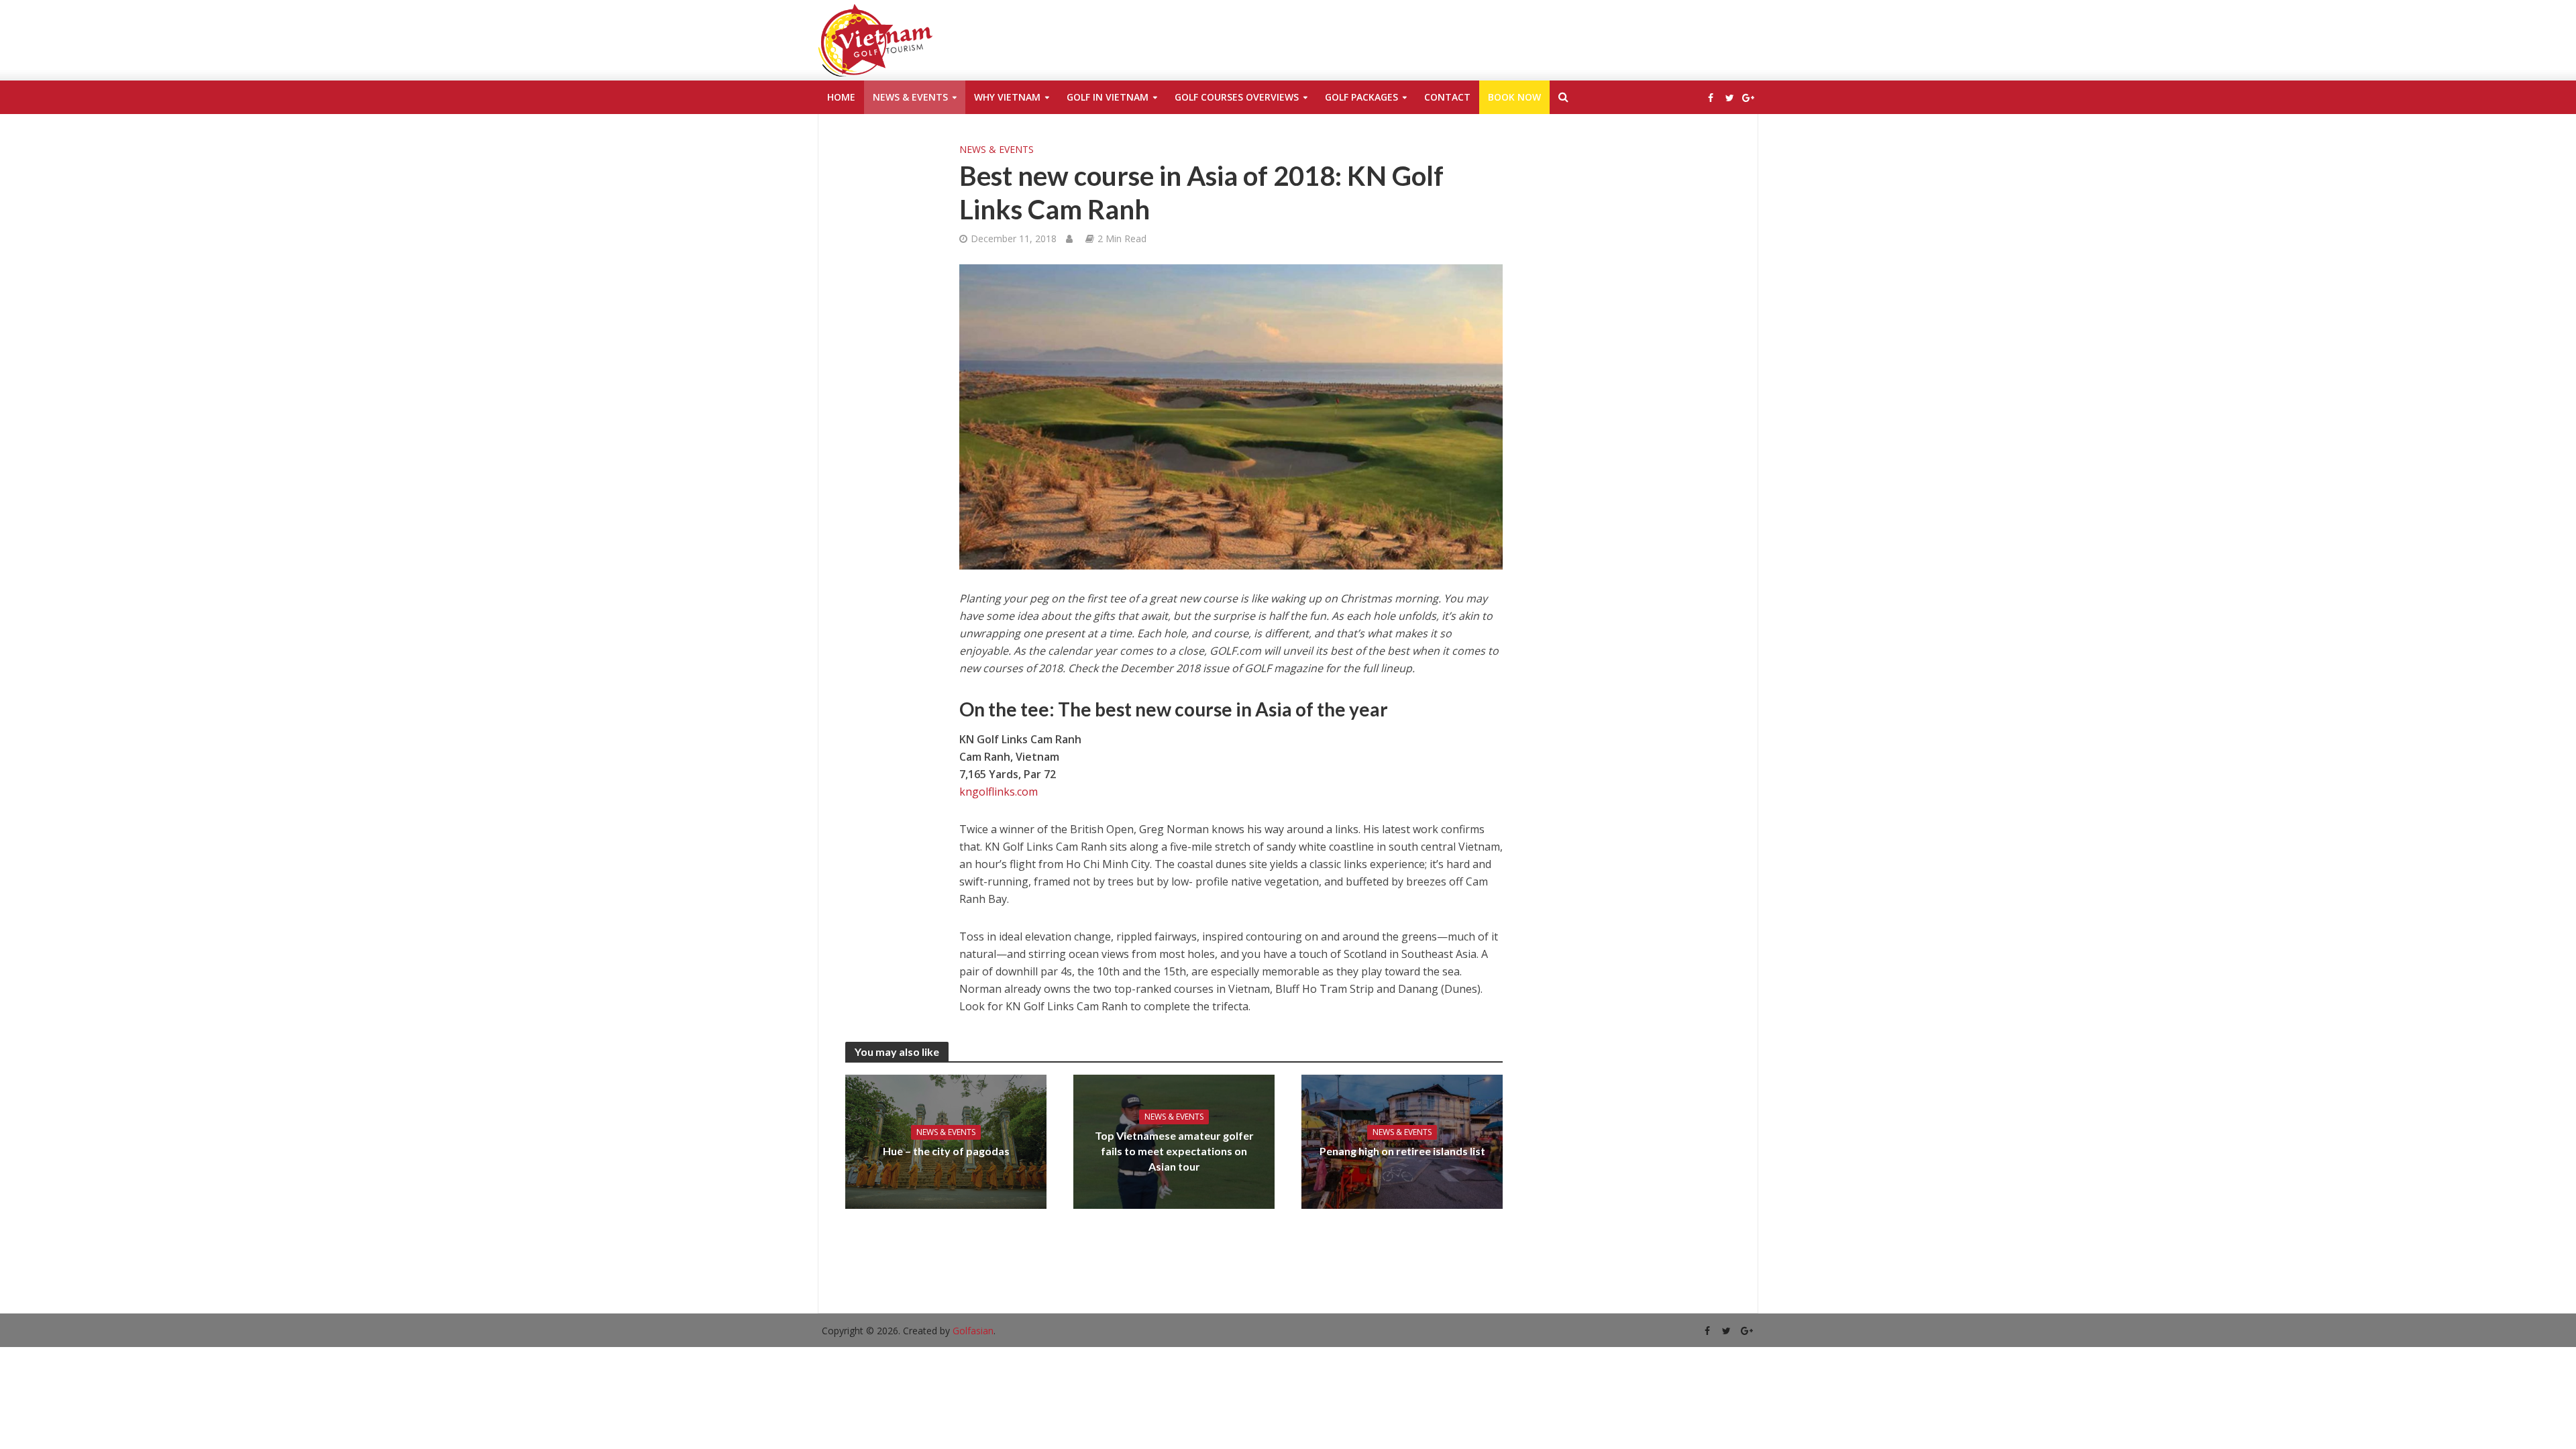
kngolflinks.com (999, 792)
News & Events (910, 97)
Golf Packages (1361, 97)
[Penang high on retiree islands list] (1402, 1140)
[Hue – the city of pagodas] (946, 1140)
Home (841, 97)
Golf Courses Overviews (1237, 97)
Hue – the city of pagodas (946, 1151)
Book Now (1514, 97)
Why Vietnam (1007, 97)
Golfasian (973, 1331)
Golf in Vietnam (1108, 97)
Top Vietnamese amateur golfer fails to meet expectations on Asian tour (1174, 1151)
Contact (1447, 97)
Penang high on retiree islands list (1402, 1151)
